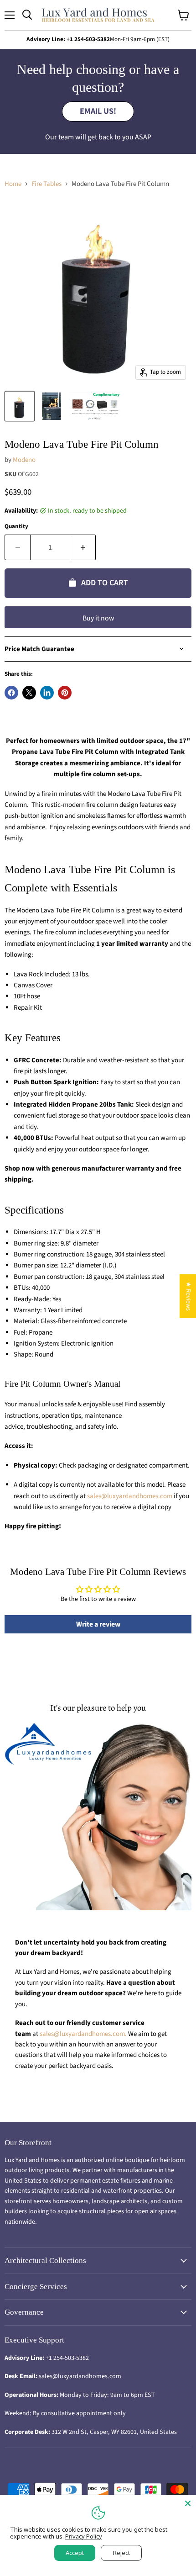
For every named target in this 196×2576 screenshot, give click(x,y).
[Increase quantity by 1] (83, 547)
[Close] (188, 2503)
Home (13, 184)
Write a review (98, 1624)
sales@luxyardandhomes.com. (84, 2034)
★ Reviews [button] (188, 1296)
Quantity (16, 527)
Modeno (24, 460)
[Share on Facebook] (11, 693)
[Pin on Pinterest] (65, 693)
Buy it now (98, 618)
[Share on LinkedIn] (47, 693)
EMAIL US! (98, 111)
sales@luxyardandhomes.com (130, 1496)
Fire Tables (46, 184)
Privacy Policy (84, 2536)
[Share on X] (29, 693)
